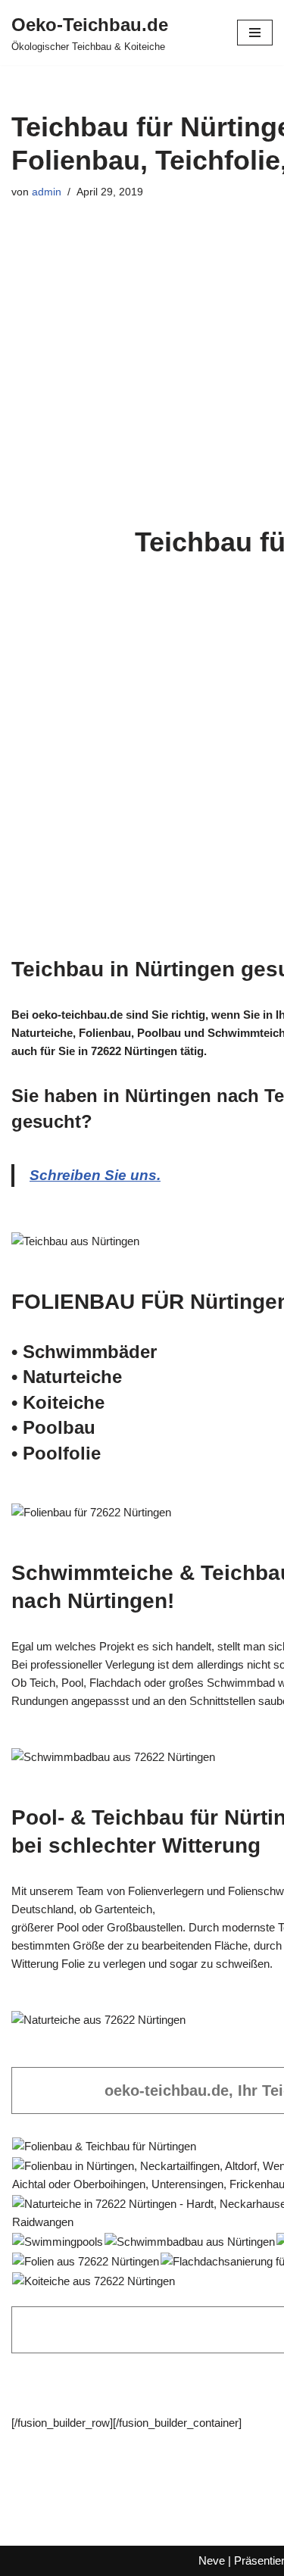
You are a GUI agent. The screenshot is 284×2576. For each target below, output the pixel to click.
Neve (212, 2560)
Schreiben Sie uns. (95, 1175)
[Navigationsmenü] (255, 33)
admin (47, 192)
